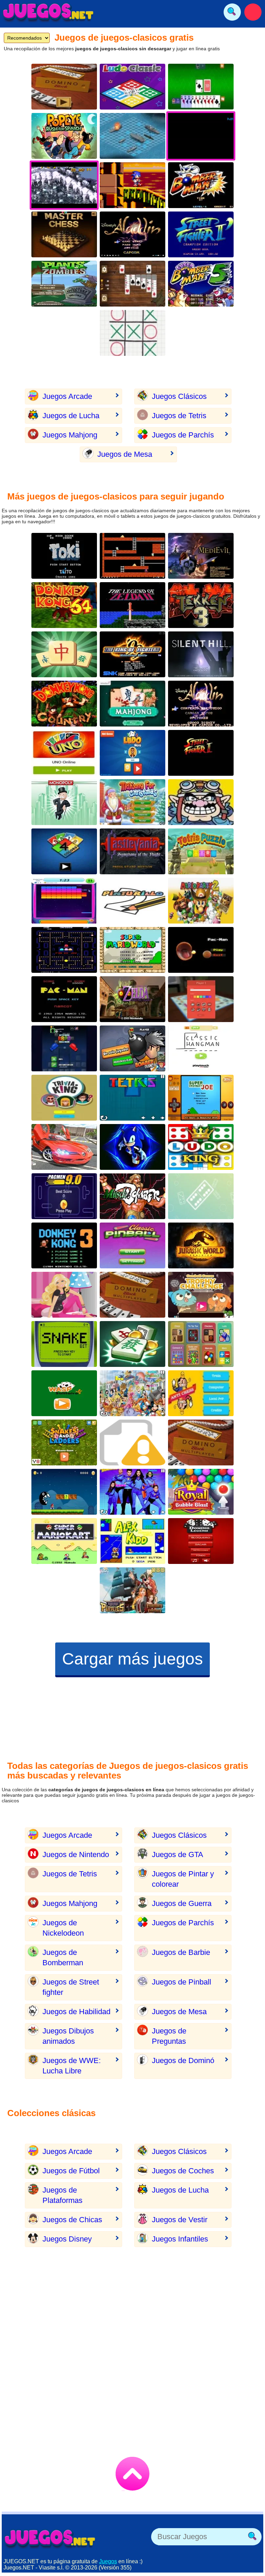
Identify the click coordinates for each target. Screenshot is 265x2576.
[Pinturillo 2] (132, 901)
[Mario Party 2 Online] (201, 901)
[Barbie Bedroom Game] (64, 1295)
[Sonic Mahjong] (132, 1147)
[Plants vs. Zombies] (64, 284)
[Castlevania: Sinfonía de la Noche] (132, 851)
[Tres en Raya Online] (132, 333)
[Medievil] (201, 556)
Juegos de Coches (183, 2171)
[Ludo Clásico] (132, 87)
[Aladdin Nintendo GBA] (201, 704)
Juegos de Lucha (71, 416)
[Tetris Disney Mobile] (132, 1393)
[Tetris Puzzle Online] (201, 851)
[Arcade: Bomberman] (201, 185)
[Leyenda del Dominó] (201, 1541)
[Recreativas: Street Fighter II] (201, 234)
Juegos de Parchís (183, 435)
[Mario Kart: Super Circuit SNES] (64, 1541)
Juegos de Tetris (179, 416)
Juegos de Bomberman (63, 1957)
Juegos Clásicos (179, 396)
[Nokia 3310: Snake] (64, 1344)
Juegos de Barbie (181, 1952)
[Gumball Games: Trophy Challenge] (201, 1295)
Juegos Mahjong (70, 435)
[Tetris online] (132, 1098)
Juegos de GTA (178, 1854)
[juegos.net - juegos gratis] (50, 2538)
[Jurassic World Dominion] (201, 1245)
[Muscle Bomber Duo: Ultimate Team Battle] (132, 1196)
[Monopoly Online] (201, 999)
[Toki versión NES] (64, 556)
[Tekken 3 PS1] (201, 605)
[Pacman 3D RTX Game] (201, 950)
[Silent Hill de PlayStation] (201, 654)
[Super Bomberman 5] (201, 284)
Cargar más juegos (132, 1659)
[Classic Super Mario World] (132, 950)
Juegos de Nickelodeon (63, 1928)
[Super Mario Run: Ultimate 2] (64, 1492)
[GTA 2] (64, 1147)
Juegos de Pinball (181, 1982)
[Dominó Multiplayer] (132, 1295)
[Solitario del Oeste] (132, 284)
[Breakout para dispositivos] (64, 901)
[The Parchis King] (201, 1147)
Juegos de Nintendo (76, 1854)
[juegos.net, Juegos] (48, 12)
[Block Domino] (64, 87)
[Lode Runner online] (132, 556)
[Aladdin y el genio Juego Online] (132, 234)
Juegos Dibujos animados (68, 2036)
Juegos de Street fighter (71, 1987)
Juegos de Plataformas (62, 2195)
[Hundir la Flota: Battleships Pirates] (132, 1590)
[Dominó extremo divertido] (201, 1196)
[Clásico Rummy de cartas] (201, 87)
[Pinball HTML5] (132, 1245)
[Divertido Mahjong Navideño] (132, 802)
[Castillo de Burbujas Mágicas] (201, 1492)
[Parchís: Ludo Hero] (132, 753)
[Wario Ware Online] (201, 802)
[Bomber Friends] (132, 1048)
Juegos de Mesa (125, 454)
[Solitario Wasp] (64, 1393)
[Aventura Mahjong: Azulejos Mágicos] (64, 654)
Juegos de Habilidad (76, 2012)
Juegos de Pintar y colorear (183, 1879)
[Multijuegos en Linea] (201, 1344)
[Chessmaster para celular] (64, 234)
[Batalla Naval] (132, 136)
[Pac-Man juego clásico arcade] (64, 950)
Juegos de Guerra (182, 1903)
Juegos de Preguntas (169, 2036)
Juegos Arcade (67, 396)
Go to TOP (132, 2474)
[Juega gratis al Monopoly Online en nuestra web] (64, 802)
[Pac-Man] (64, 999)
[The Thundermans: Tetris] (132, 1492)
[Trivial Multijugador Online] (64, 1098)
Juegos (108, 2561)
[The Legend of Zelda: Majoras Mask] (132, 999)
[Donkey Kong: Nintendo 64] (64, 605)
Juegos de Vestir (180, 2220)
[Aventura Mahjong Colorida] (132, 1344)
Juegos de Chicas (72, 2220)
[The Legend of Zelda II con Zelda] (132, 605)
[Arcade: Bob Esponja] (132, 1442)
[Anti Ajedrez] (201, 1393)
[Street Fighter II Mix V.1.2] (201, 753)
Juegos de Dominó (183, 2060)
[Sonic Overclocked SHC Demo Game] (132, 185)
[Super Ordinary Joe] (201, 1098)
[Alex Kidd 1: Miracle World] (132, 1541)
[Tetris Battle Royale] (64, 1048)
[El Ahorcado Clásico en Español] (201, 1048)
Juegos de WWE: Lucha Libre (72, 2066)
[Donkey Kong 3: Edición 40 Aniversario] (64, 1245)
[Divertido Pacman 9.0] (64, 1196)
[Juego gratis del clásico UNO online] (64, 753)
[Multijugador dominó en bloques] (201, 1442)
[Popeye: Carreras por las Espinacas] (64, 136)
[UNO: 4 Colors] (64, 851)
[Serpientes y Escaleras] (64, 1442)
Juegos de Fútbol (71, 2171)
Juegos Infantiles (180, 2239)
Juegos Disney (67, 2239)
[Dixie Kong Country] (64, 704)
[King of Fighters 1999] (132, 654)
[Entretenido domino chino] (132, 704)
